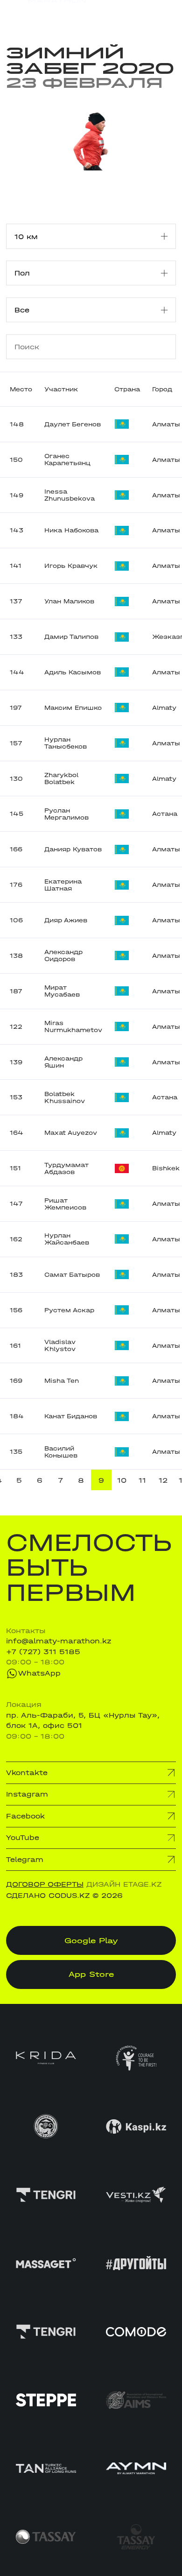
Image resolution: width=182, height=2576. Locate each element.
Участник (61, 389)
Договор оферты (45, 1884)
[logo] (46, 14)
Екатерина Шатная (63, 885)
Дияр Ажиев (66, 920)
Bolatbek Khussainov (65, 1097)
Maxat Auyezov (71, 1133)
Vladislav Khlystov (60, 1345)
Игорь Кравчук (71, 566)
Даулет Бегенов (73, 424)
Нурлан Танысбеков (66, 743)
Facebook (25, 1816)
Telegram (25, 1860)
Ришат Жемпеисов (65, 1204)
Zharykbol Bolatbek (61, 778)
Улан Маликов (69, 601)
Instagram (27, 1794)
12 (163, 1480)
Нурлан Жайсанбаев (67, 1239)
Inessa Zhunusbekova (70, 495)
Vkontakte (27, 1773)
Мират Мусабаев (62, 991)
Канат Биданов (71, 1416)
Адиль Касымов (73, 672)
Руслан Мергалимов (66, 814)
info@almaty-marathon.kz (59, 1641)
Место (21, 389)
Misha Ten (62, 1381)
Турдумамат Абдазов (66, 1168)
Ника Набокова (71, 530)
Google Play (91, 1940)
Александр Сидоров (63, 955)
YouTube (23, 1838)
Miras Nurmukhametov (73, 1026)
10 (122, 1480)
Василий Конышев (61, 1452)
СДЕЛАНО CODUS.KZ (48, 1896)
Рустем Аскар (69, 1310)
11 (142, 1480)
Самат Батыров (72, 1275)
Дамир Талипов (71, 637)
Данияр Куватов (73, 849)
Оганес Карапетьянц (67, 460)
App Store (91, 1974)
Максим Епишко (73, 708)
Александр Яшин (63, 1062)
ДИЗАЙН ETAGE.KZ (124, 1884)
